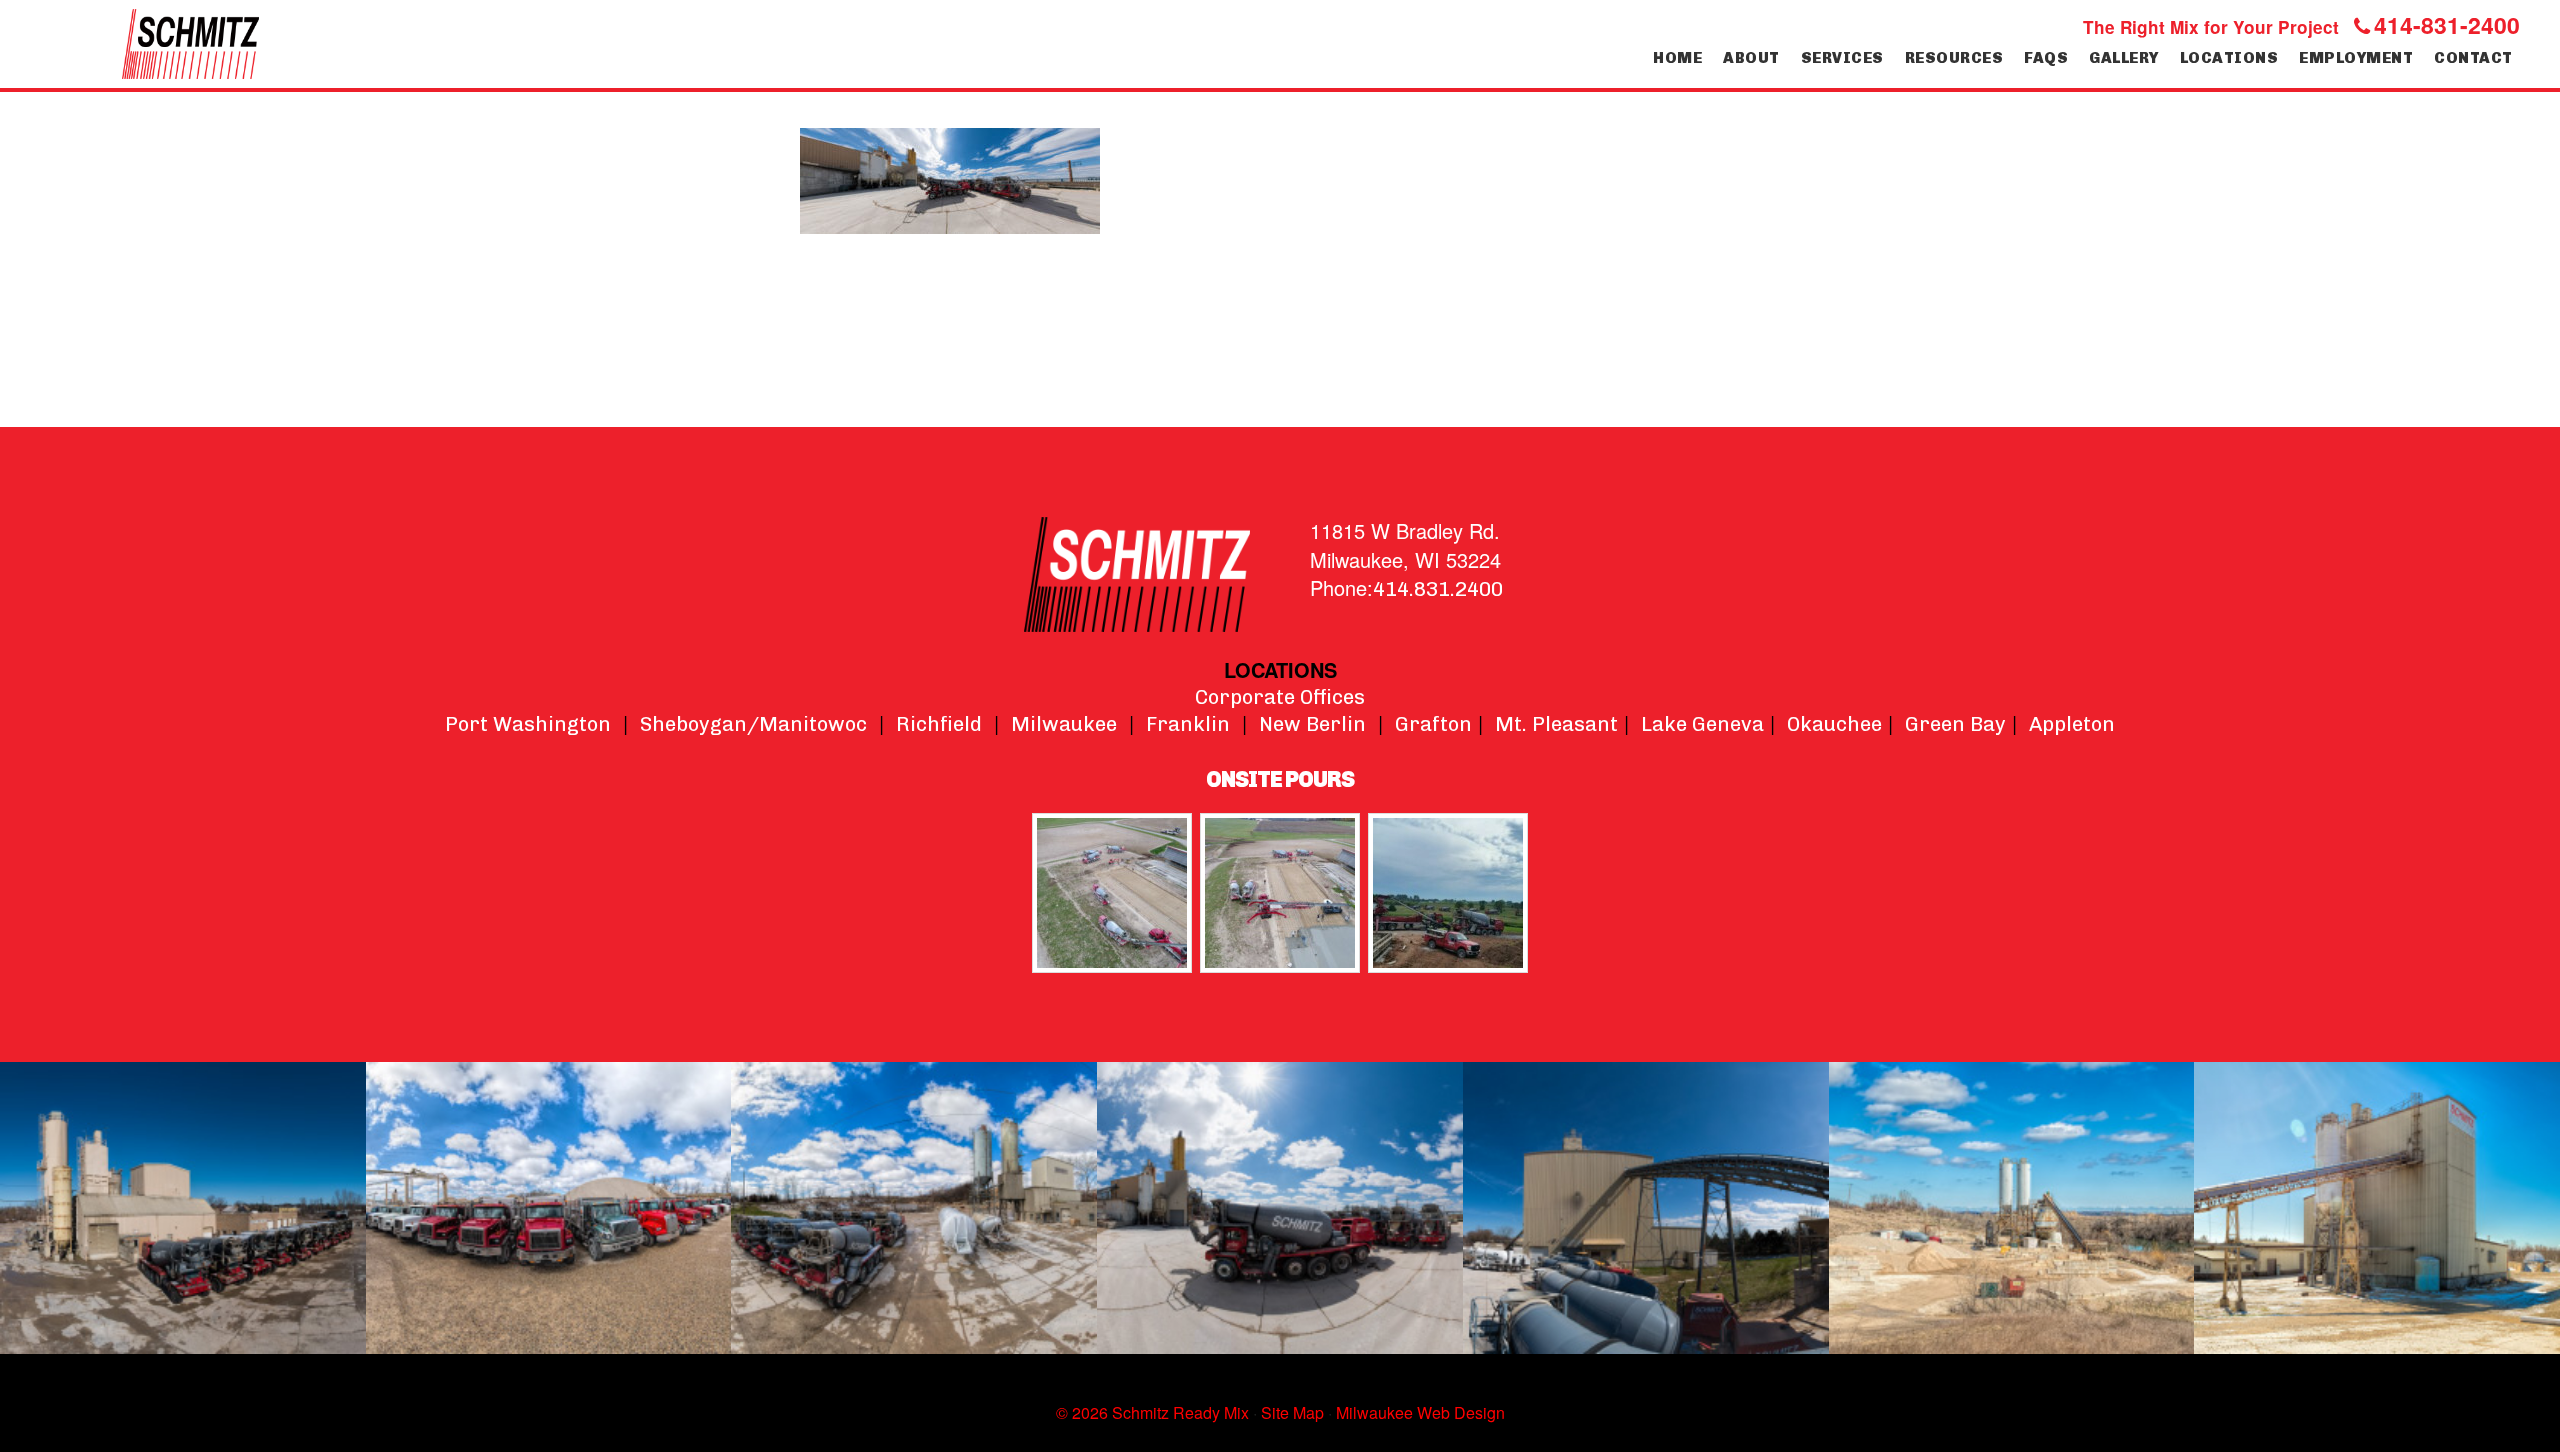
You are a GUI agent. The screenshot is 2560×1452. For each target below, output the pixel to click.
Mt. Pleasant (1556, 724)
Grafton (1433, 724)
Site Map (1292, 1412)
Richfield (939, 724)
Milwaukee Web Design (1420, 1412)
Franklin (1188, 724)
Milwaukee (1064, 724)
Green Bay (1955, 724)
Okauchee (1834, 724)
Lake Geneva (1702, 724)
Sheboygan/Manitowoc (753, 724)
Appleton (2072, 724)
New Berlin (1312, 724)
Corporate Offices (1280, 697)
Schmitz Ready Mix (190, 44)
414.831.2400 (1438, 589)
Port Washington (528, 724)
